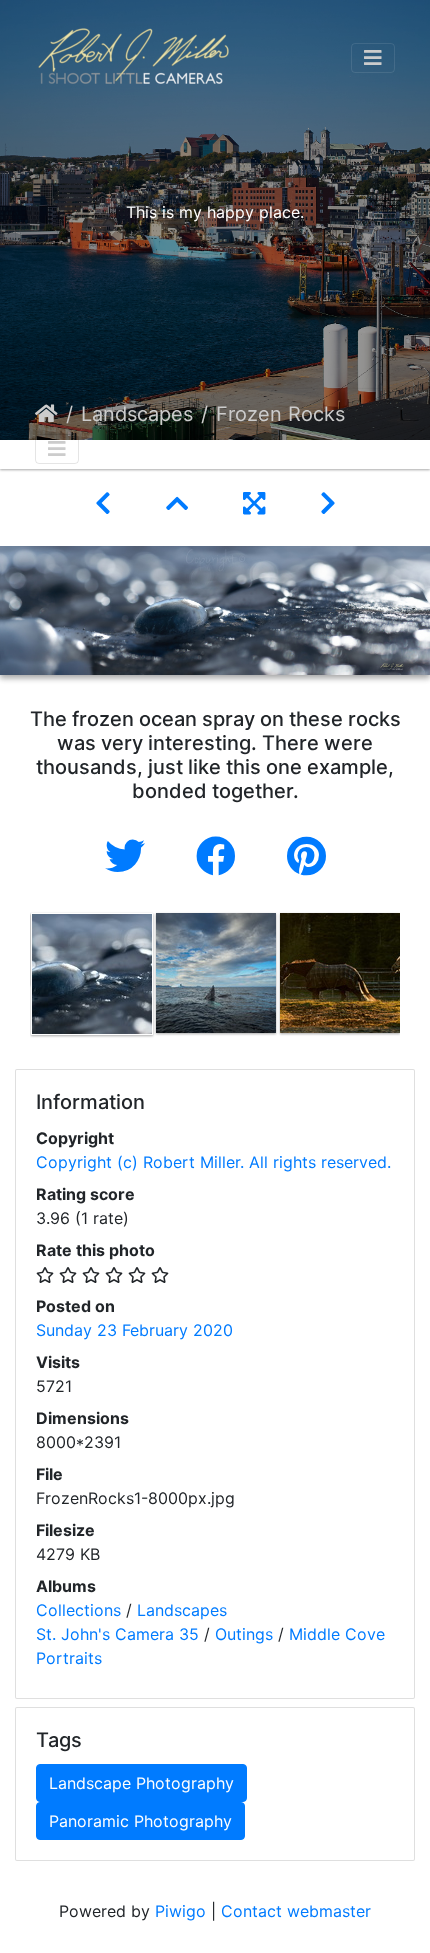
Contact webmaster (296, 1911)
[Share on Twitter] (130, 856)
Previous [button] (15, 978)
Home (46, 414)
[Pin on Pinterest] (306, 856)
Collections (78, 1610)
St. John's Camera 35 (117, 1634)
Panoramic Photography (140, 1821)
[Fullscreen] (257, 503)
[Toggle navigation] (373, 58)
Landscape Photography (141, 1783)
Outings (244, 1634)
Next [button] (415, 978)
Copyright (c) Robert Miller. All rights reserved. (213, 1162)
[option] (92, 974)
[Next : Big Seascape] (328, 503)
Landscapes (137, 414)
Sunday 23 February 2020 (134, 1330)
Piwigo (180, 1911)
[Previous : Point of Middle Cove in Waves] (106, 503)
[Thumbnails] (180, 503)
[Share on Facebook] (221, 856)
